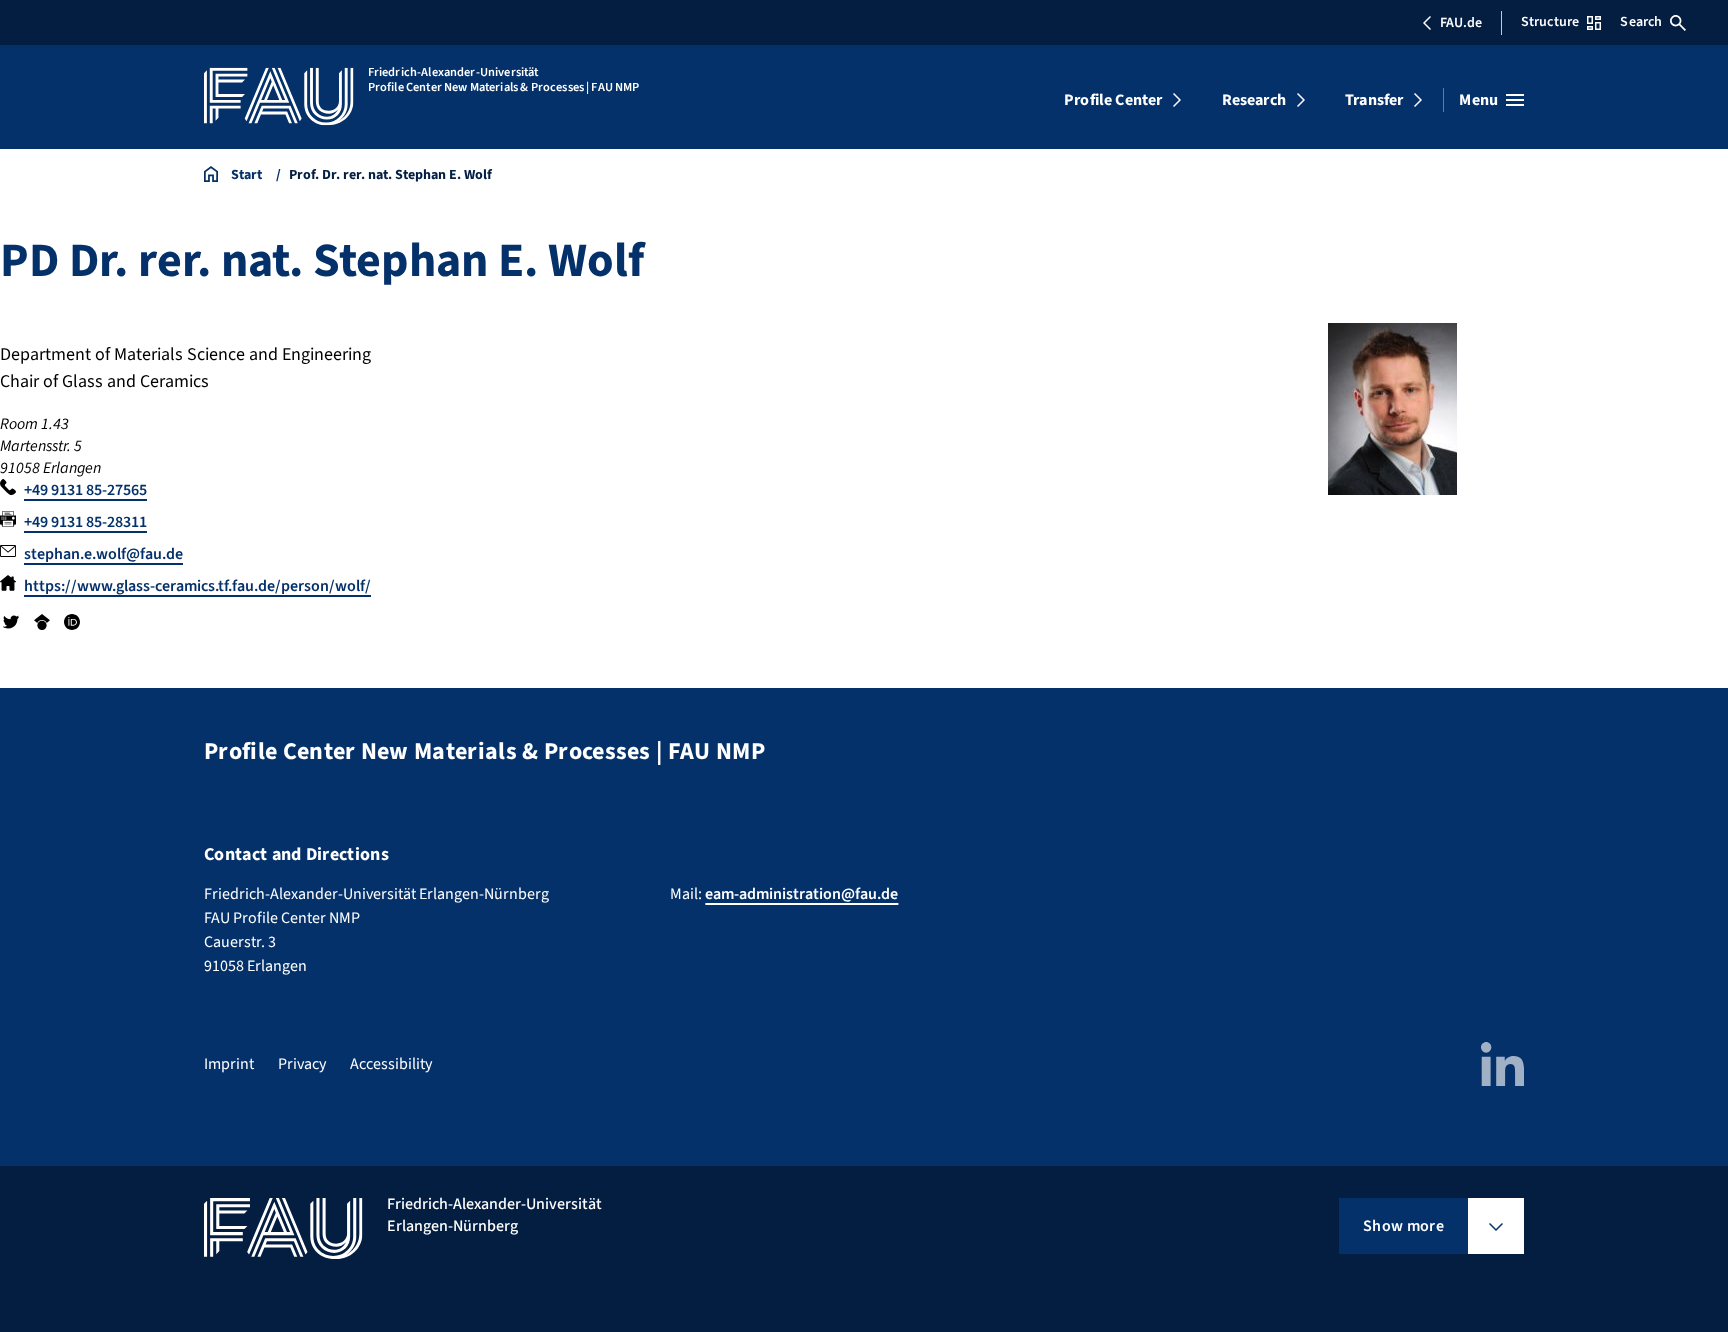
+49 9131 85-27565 (85, 490)
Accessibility (391, 1064)
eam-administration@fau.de (801, 894)
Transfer (1374, 100)
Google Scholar (41, 622)
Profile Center (1113, 100)
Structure (1550, 22)
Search (1641, 22)
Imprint (229, 1064)
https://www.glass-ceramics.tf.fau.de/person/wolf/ (197, 586)
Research (1254, 100)
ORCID (72, 622)
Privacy (302, 1064)
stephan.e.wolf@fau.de (103, 554)
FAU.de (1461, 23)
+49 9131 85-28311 (85, 522)
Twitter (11, 622)
